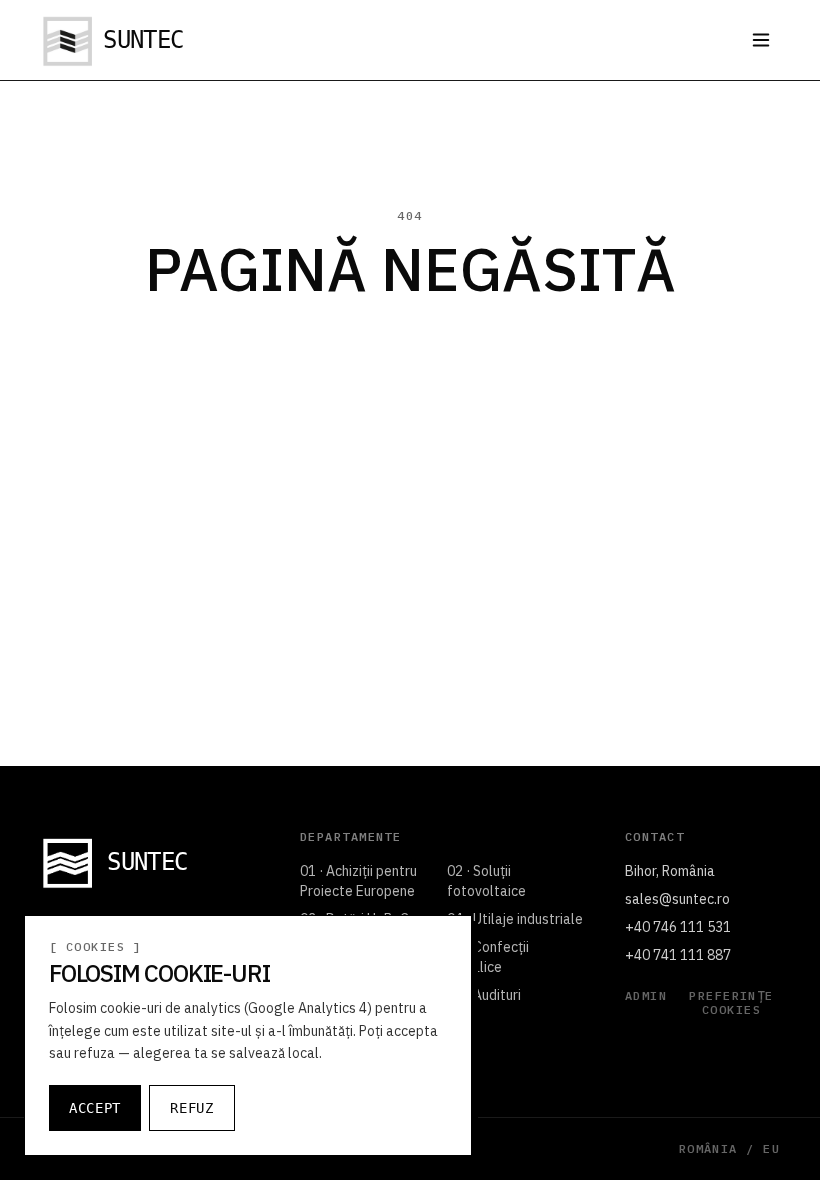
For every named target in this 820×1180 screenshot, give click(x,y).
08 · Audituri (484, 995)
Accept (95, 1108)
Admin (646, 996)
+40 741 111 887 (678, 955)
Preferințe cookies (731, 1003)
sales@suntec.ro (677, 899)
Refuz (192, 1108)
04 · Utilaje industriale (515, 919)
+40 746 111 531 (678, 927)
